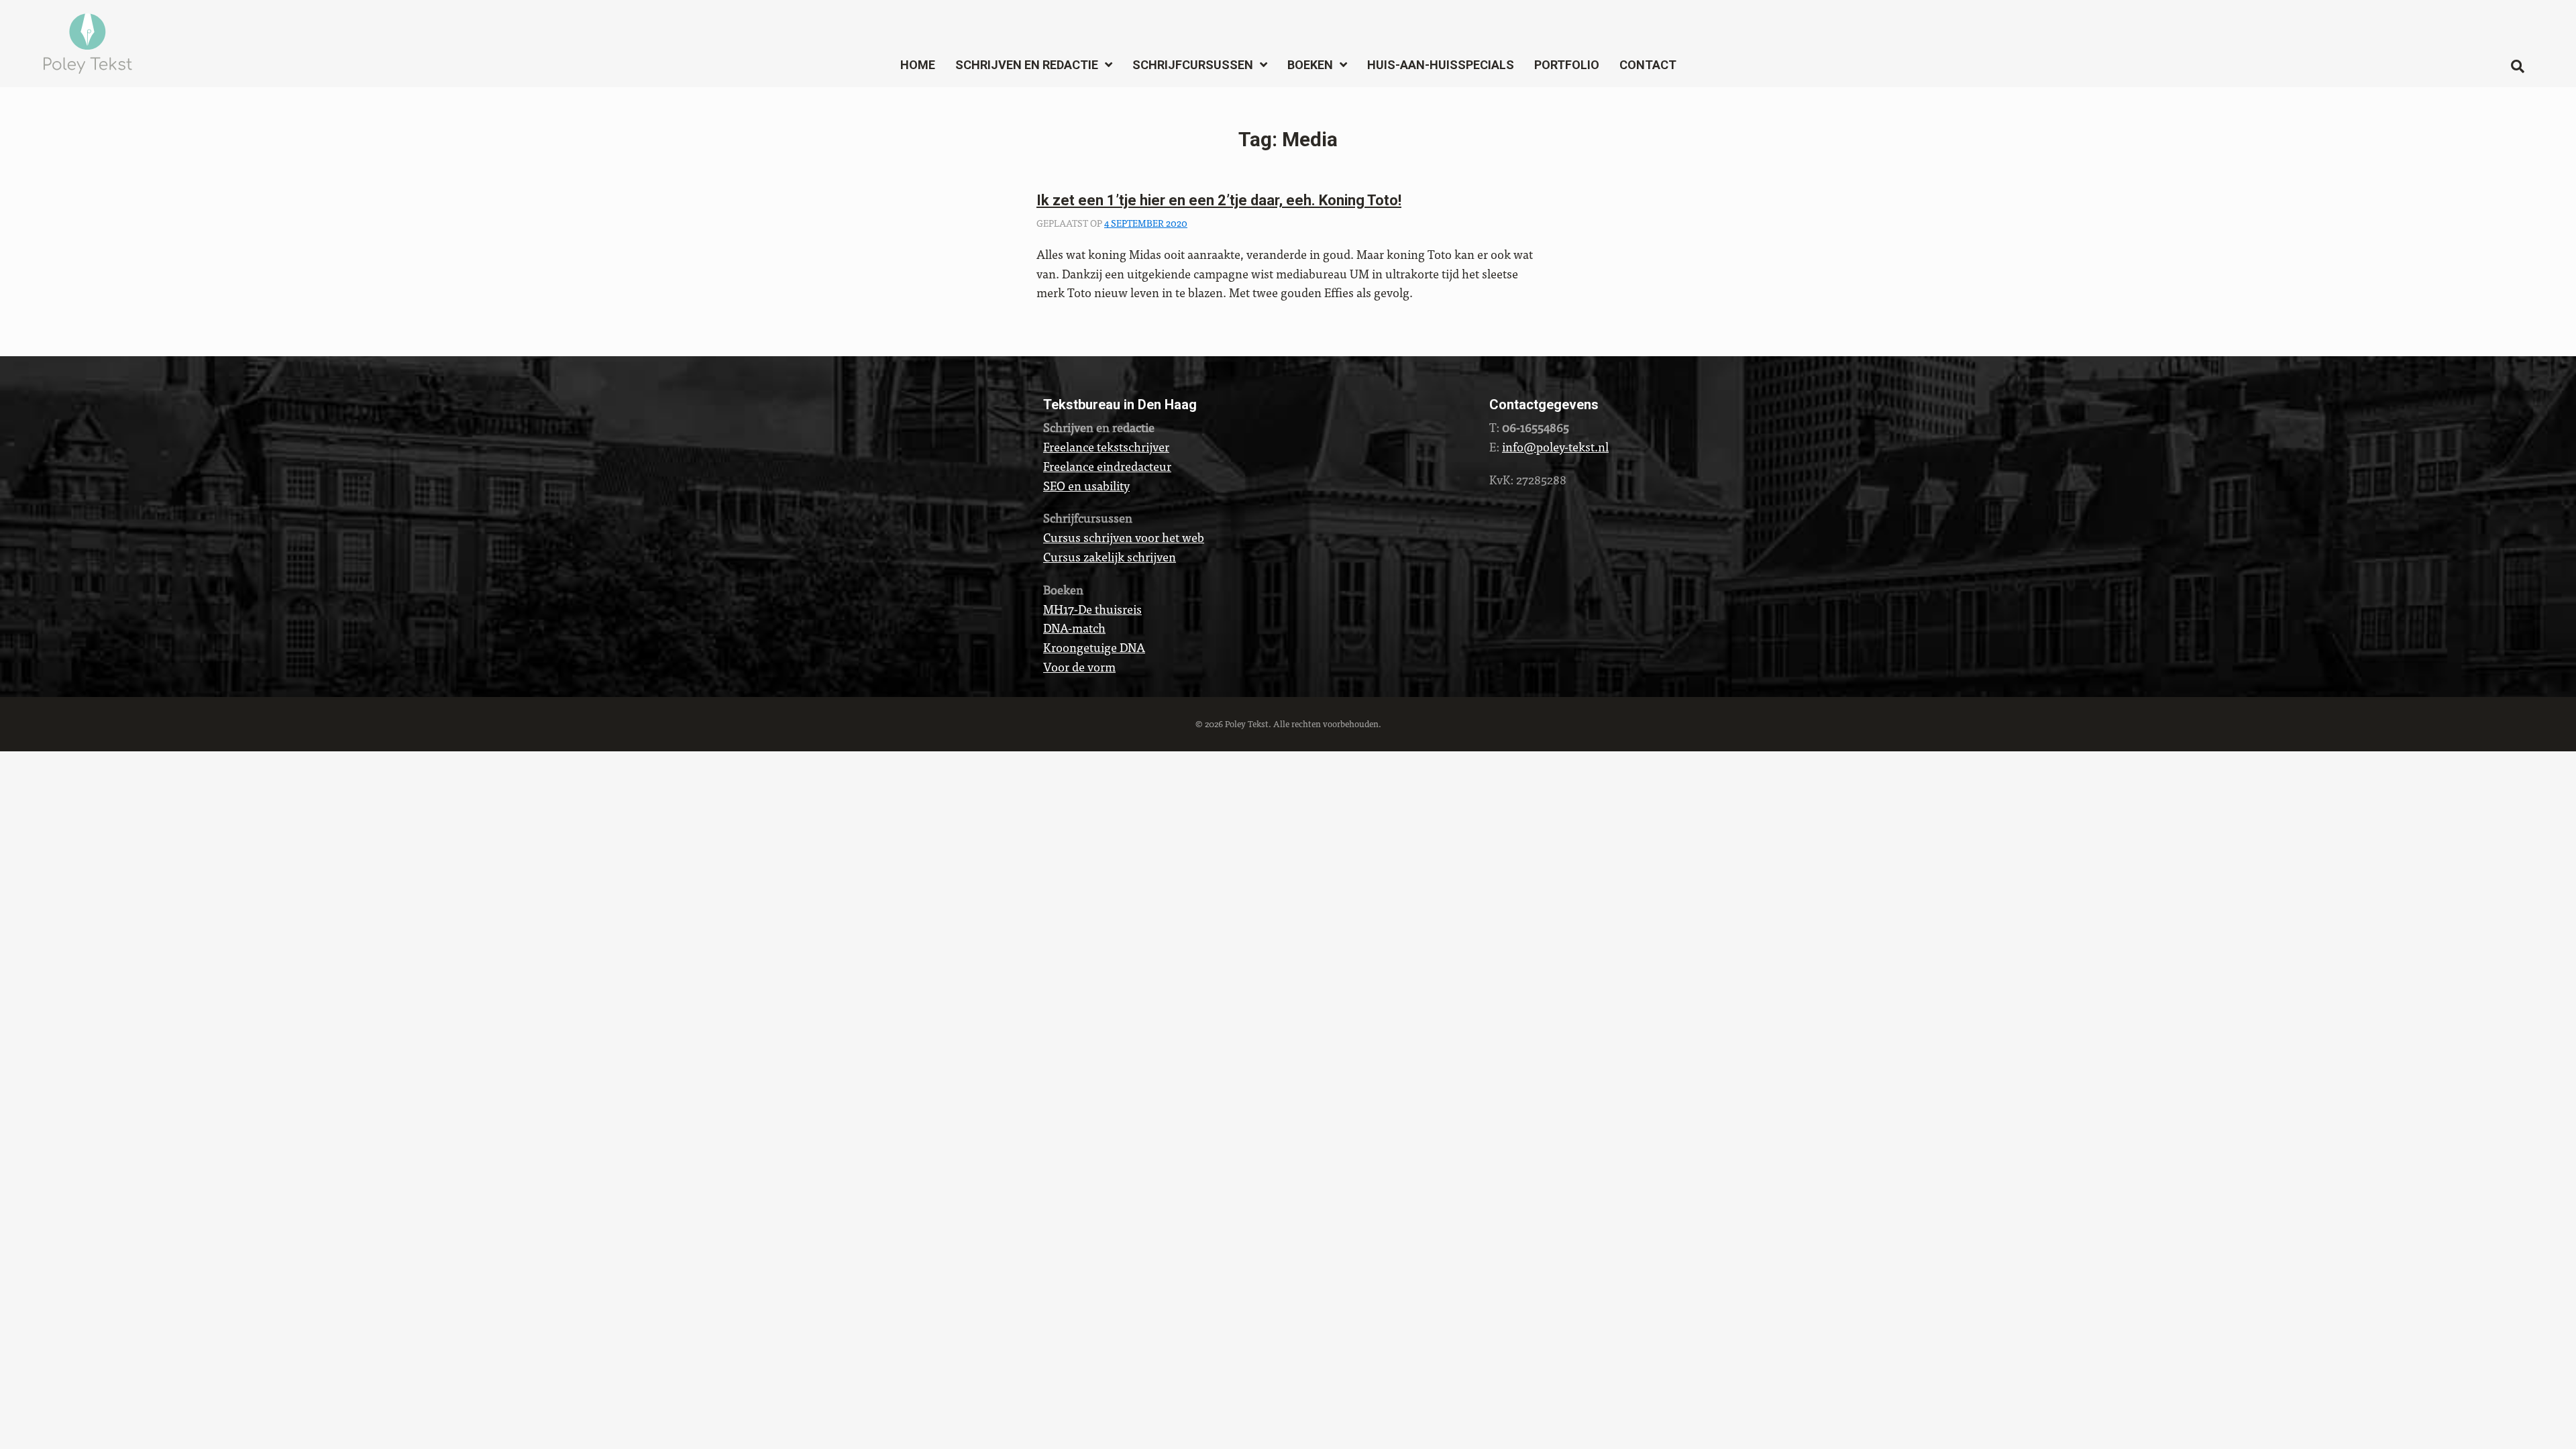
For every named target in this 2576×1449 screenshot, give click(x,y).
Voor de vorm (1079, 666)
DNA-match (1074, 628)
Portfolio (1567, 65)
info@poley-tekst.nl (1555, 446)
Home (918, 65)
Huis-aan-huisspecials (1441, 65)
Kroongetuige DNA (1094, 647)
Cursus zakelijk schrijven (1110, 556)
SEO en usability (1086, 485)
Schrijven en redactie (1027, 65)
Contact (1648, 65)
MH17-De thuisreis (1092, 609)
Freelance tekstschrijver (1106, 446)
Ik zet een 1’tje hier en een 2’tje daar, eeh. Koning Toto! (1219, 200)
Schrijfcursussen (1193, 65)
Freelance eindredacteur (1107, 466)
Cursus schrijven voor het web (1124, 537)
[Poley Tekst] (88, 40)
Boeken (1310, 65)
